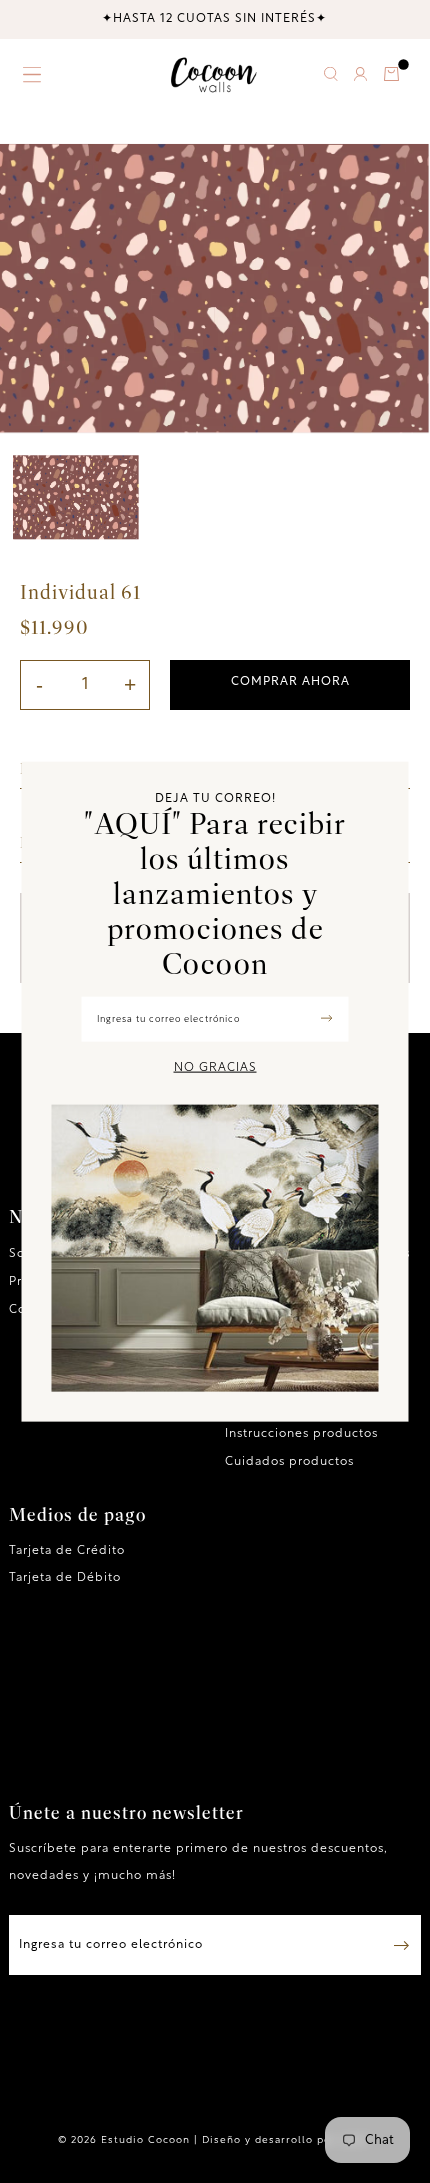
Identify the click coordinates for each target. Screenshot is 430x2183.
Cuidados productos (289, 1462)
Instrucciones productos (301, 1434)
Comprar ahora (290, 682)
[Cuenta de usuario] (360, 77)
